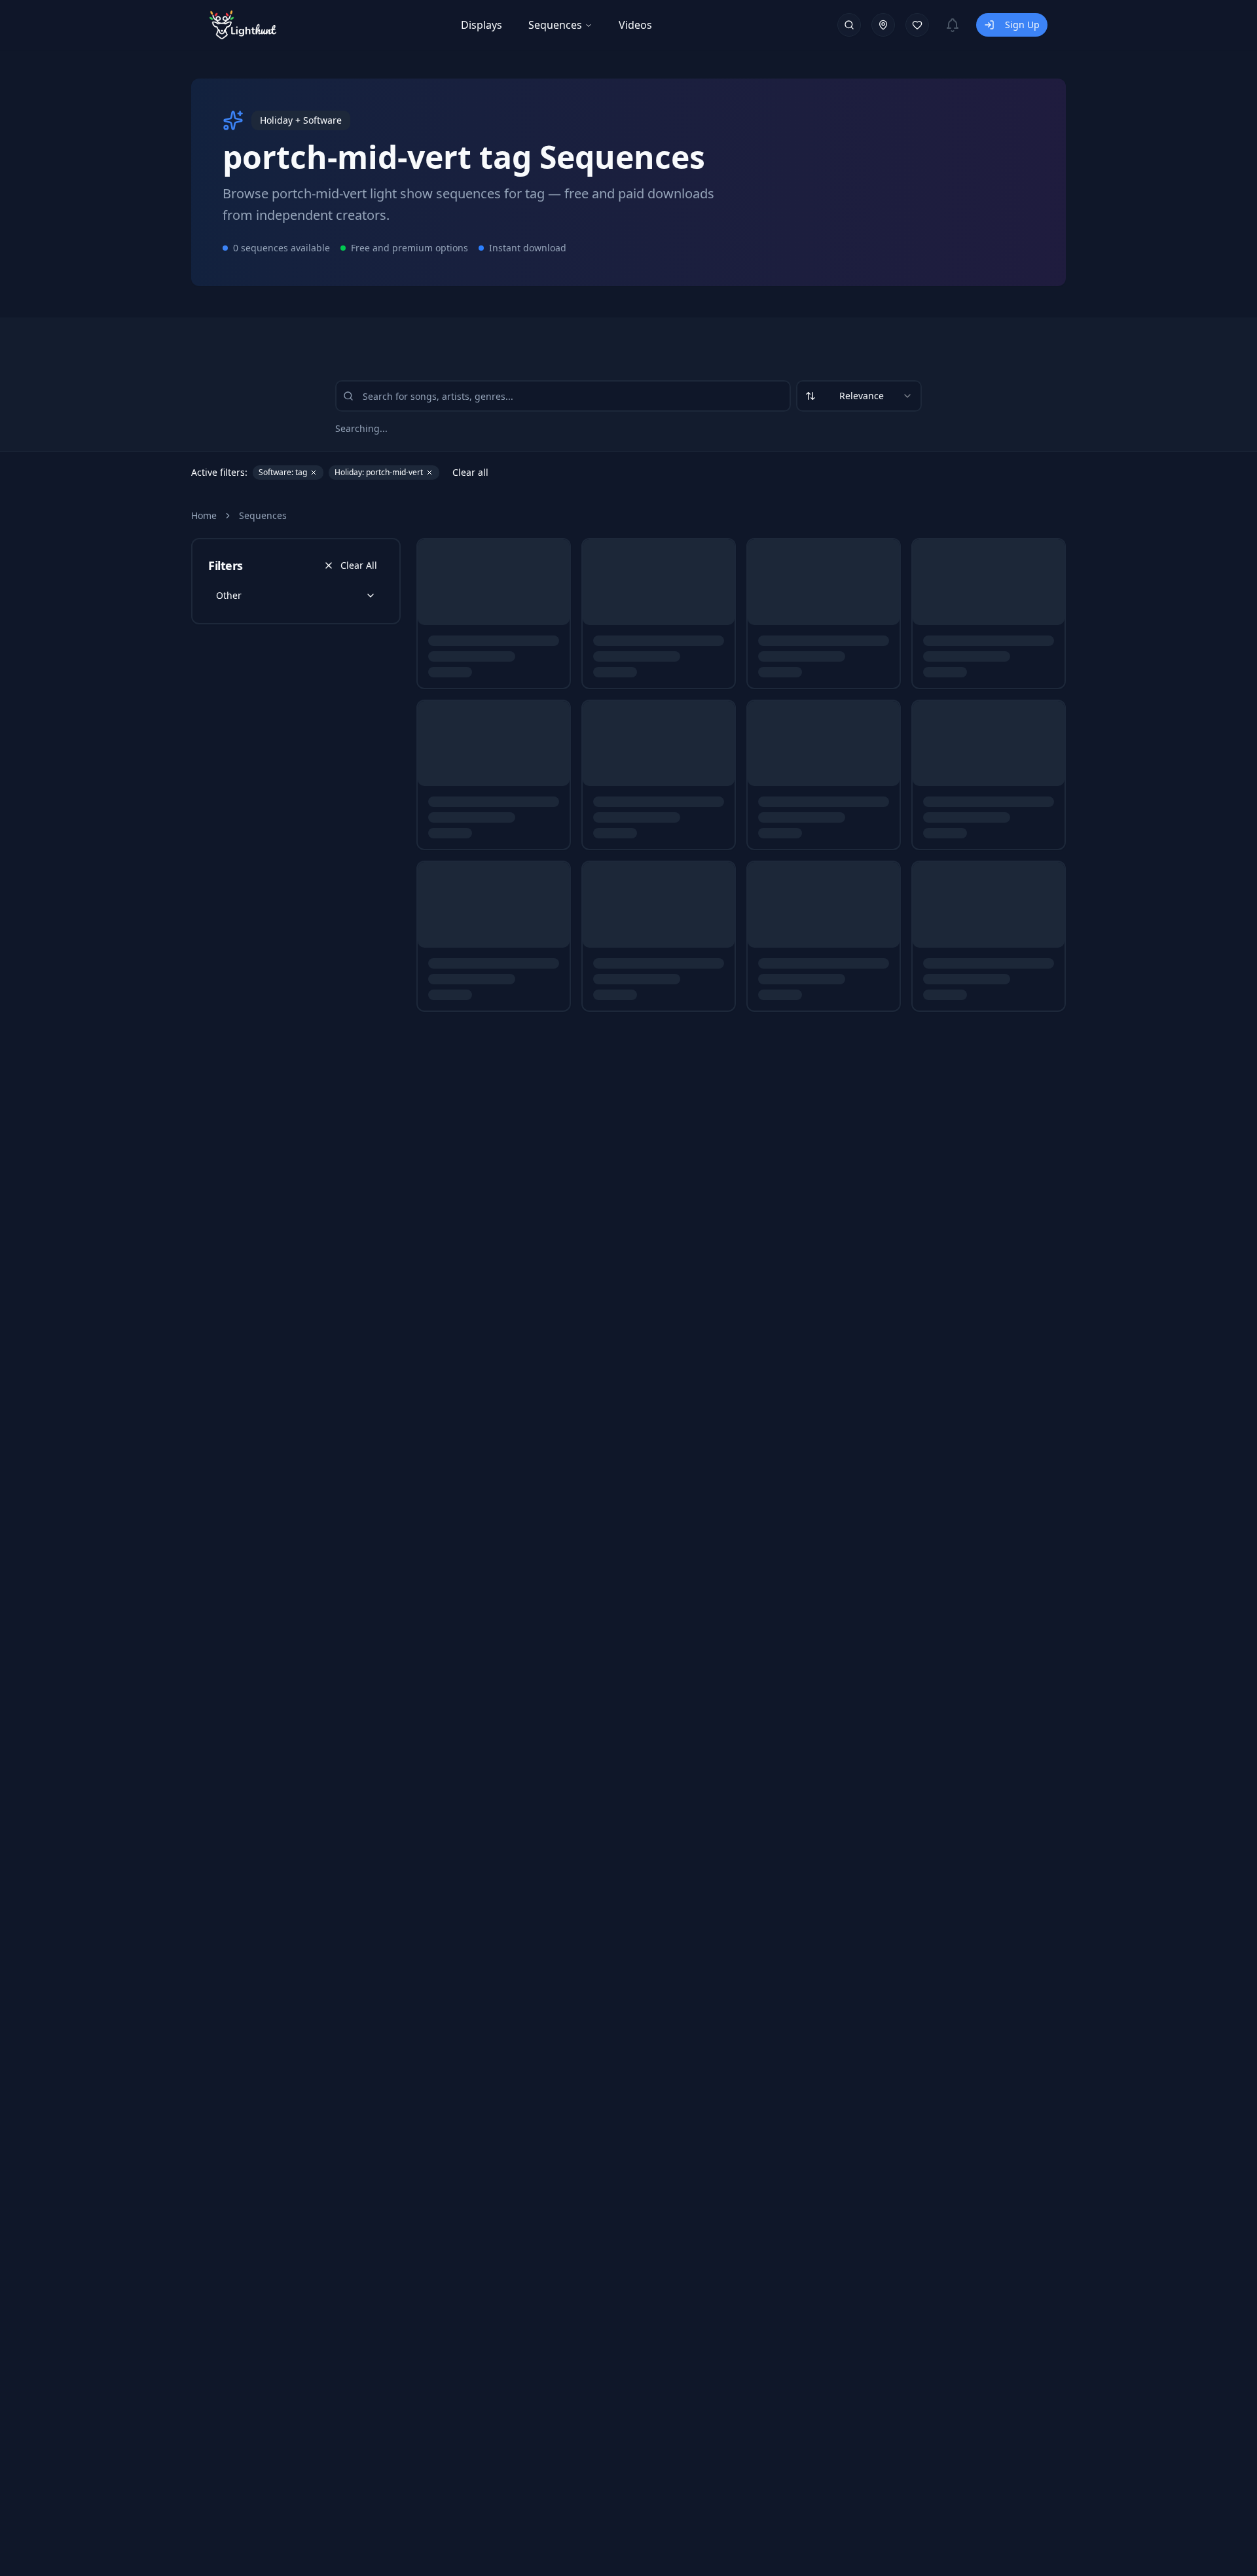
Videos (635, 25)
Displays (482, 25)
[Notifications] (953, 25)
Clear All (359, 565)
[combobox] (859, 396)
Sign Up (1022, 25)
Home (204, 515)
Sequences (555, 25)
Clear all (470, 472)
